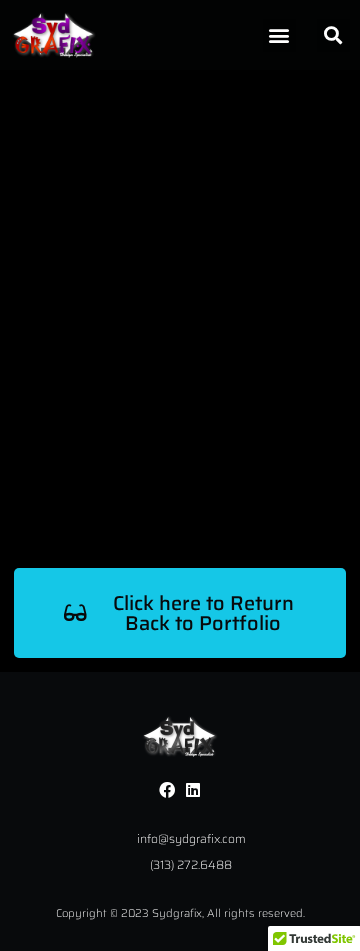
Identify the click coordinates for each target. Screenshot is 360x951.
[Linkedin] (193, 790)
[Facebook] (167, 790)
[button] (279, 35)
